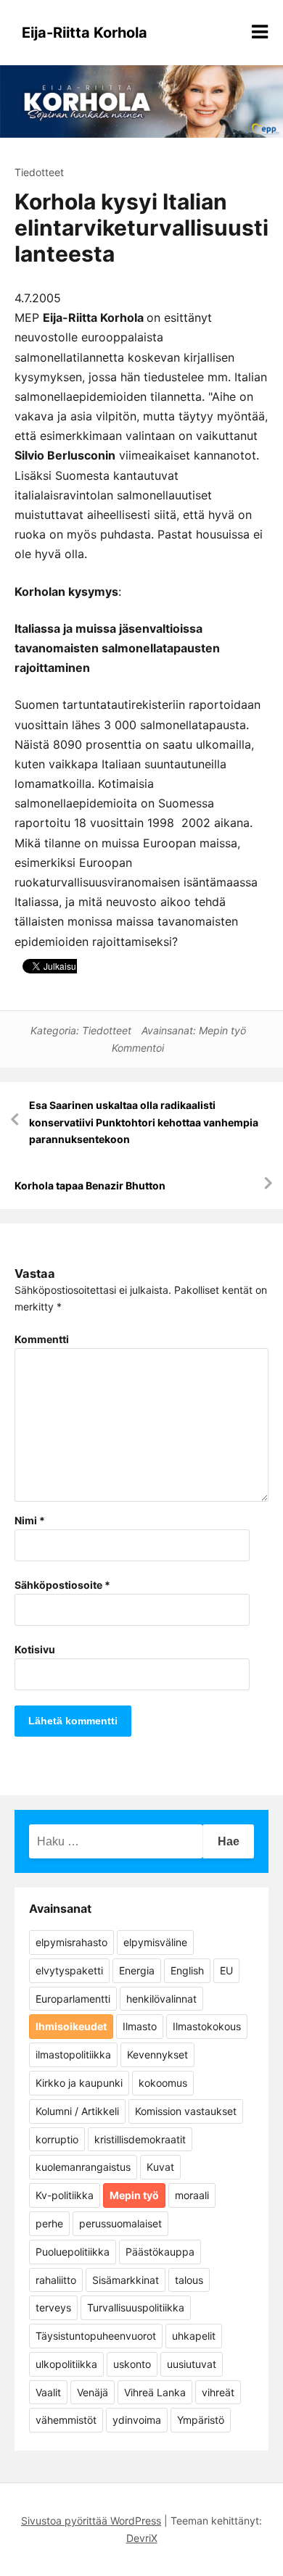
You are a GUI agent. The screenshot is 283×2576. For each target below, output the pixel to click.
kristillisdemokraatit (140, 2139)
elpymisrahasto (71, 1942)
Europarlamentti (73, 1999)
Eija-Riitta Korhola (85, 33)
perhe (49, 2223)
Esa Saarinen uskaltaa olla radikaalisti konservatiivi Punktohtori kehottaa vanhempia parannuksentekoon (144, 1122)
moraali (192, 2195)
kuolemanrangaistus (83, 2167)
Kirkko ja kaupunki (79, 2083)
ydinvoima (137, 2420)
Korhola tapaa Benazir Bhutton (90, 1185)
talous (189, 2280)
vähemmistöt (66, 2420)
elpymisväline (155, 1942)
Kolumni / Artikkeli (77, 2111)
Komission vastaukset (186, 2111)
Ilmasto (140, 2026)
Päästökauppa (160, 2252)
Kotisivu (35, 1649)
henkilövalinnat (161, 1999)
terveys (53, 2307)
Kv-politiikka (65, 2195)
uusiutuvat (192, 2364)
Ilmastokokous (207, 2026)
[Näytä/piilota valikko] (260, 32)
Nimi (30, 1520)
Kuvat (160, 2167)
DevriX (142, 2538)
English (187, 1970)
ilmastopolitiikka (73, 2054)
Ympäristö (201, 2420)
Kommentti (42, 1339)
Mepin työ (222, 1030)
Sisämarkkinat (126, 2280)
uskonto (132, 2364)
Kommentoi (138, 1048)
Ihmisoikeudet (71, 2026)
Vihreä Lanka (155, 2392)
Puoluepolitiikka (73, 2252)
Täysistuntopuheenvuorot (96, 2336)
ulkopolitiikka (66, 2364)
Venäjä (93, 2392)
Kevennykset (157, 2054)
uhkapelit (194, 2336)
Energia (137, 1970)
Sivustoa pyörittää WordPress (91, 2521)
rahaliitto (56, 2280)
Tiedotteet (39, 172)
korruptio (57, 2139)
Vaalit (48, 2392)
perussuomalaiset (120, 2223)
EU (226, 1970)
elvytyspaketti (69, 1970)
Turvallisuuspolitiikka (136, 2307)
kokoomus (163, 2083)
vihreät (218, 2392)
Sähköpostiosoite (62, 1585)
